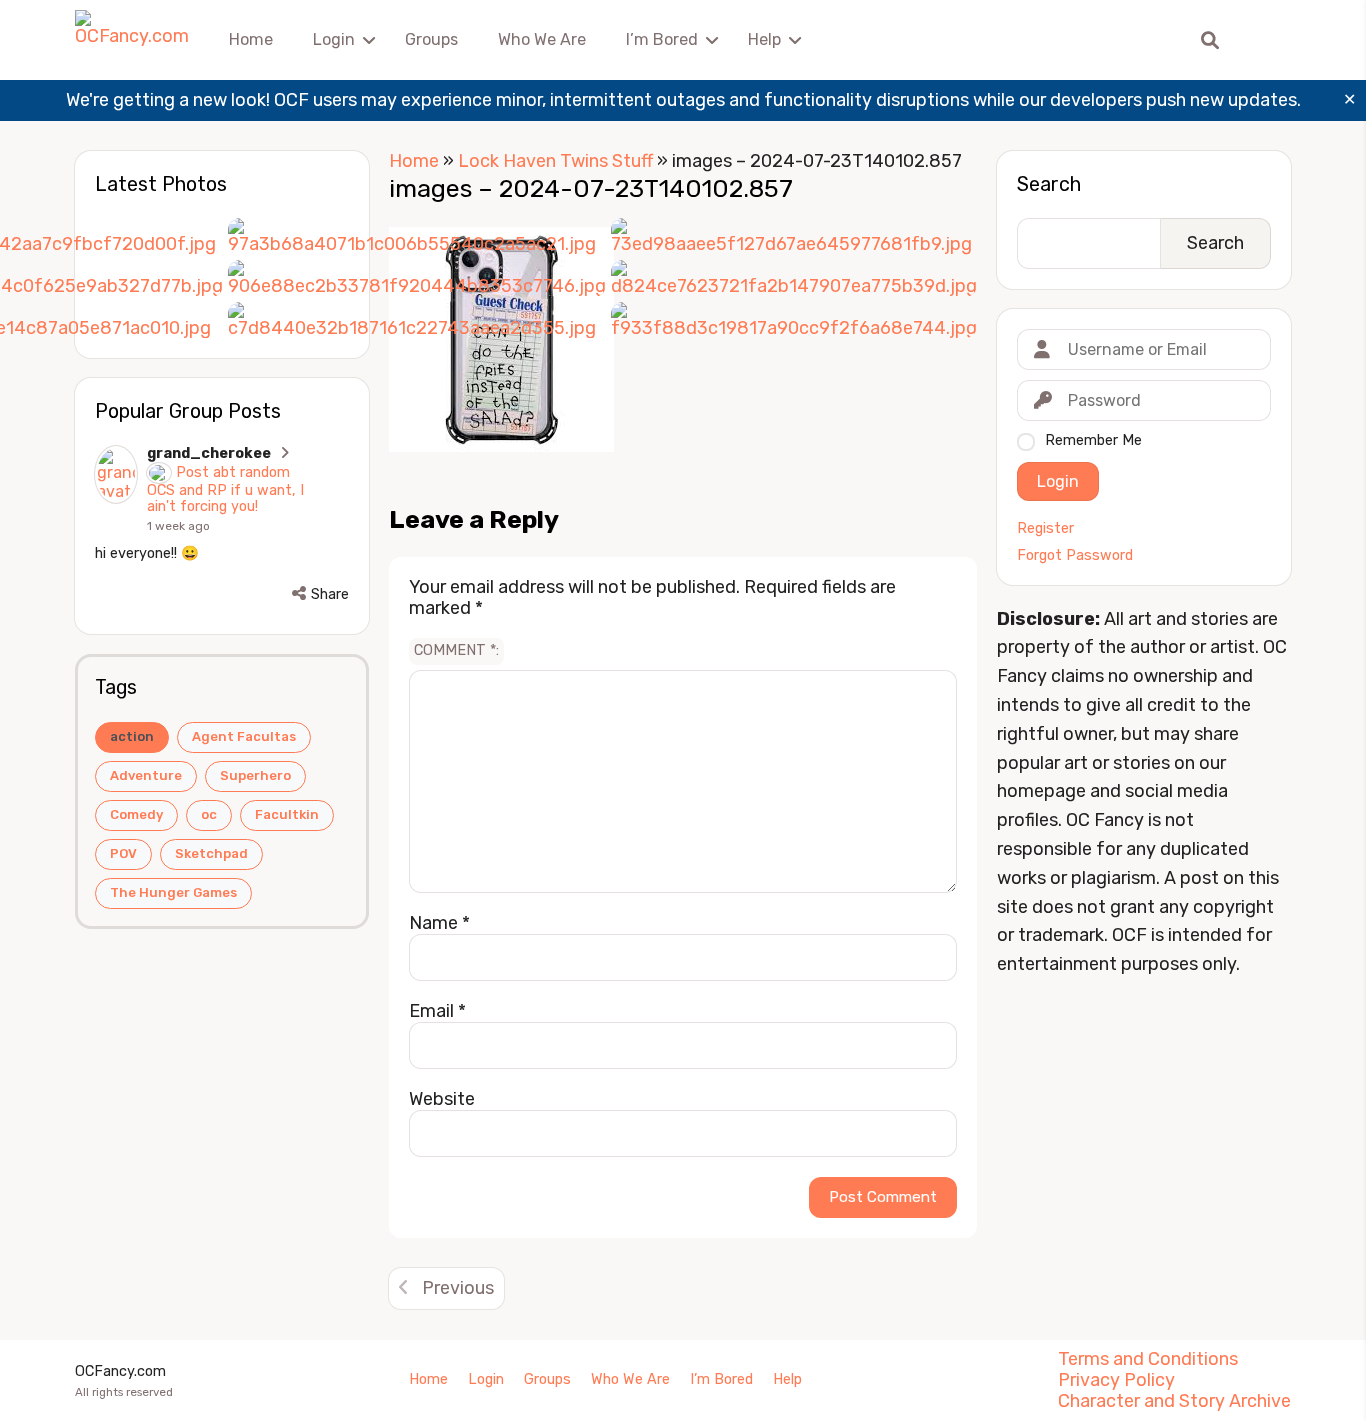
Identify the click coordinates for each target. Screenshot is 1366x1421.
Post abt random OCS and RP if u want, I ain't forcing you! (225, 489)
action (132, 736)
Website (442, 1099)
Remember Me (1093, 440)
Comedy (136, 814)
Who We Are (542, 39)
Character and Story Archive (1174, 1401)
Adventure (146, 775)
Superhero (255, 775)
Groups (431, 39)
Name (439, 923)
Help (764, 39)
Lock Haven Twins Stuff (555, 161)
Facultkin (287, 814)
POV (123, 853)
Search (1049, 184)
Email (437, 1011)
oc (209, 814)
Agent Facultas (244, 736)
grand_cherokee (209, 453)
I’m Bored (662, 39)
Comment (455, 650)
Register (1045, 529)
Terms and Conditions (1148, 1359)
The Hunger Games (173, 892)
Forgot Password (1075, 556)
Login (334, 39)
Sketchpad (211, 853)
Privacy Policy (1116, 1380)
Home (251, 39)
